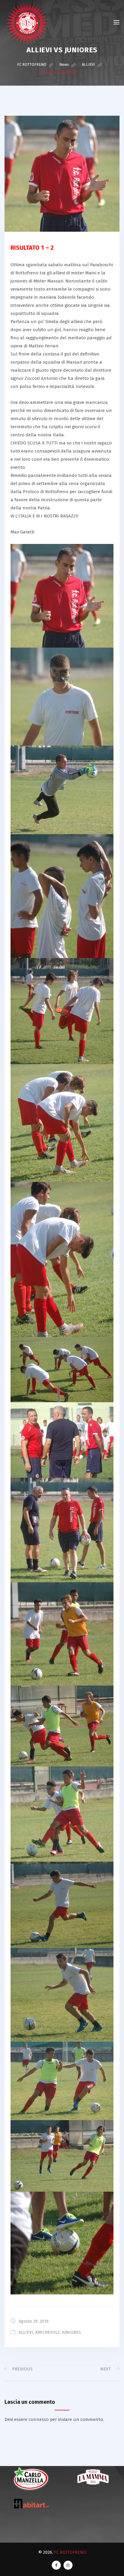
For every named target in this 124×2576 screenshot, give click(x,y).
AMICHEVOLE (48, 2332)
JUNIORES (71, 2332)
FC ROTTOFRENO (70, 2552)
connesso (39, 2419)
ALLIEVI (26, 2332)
